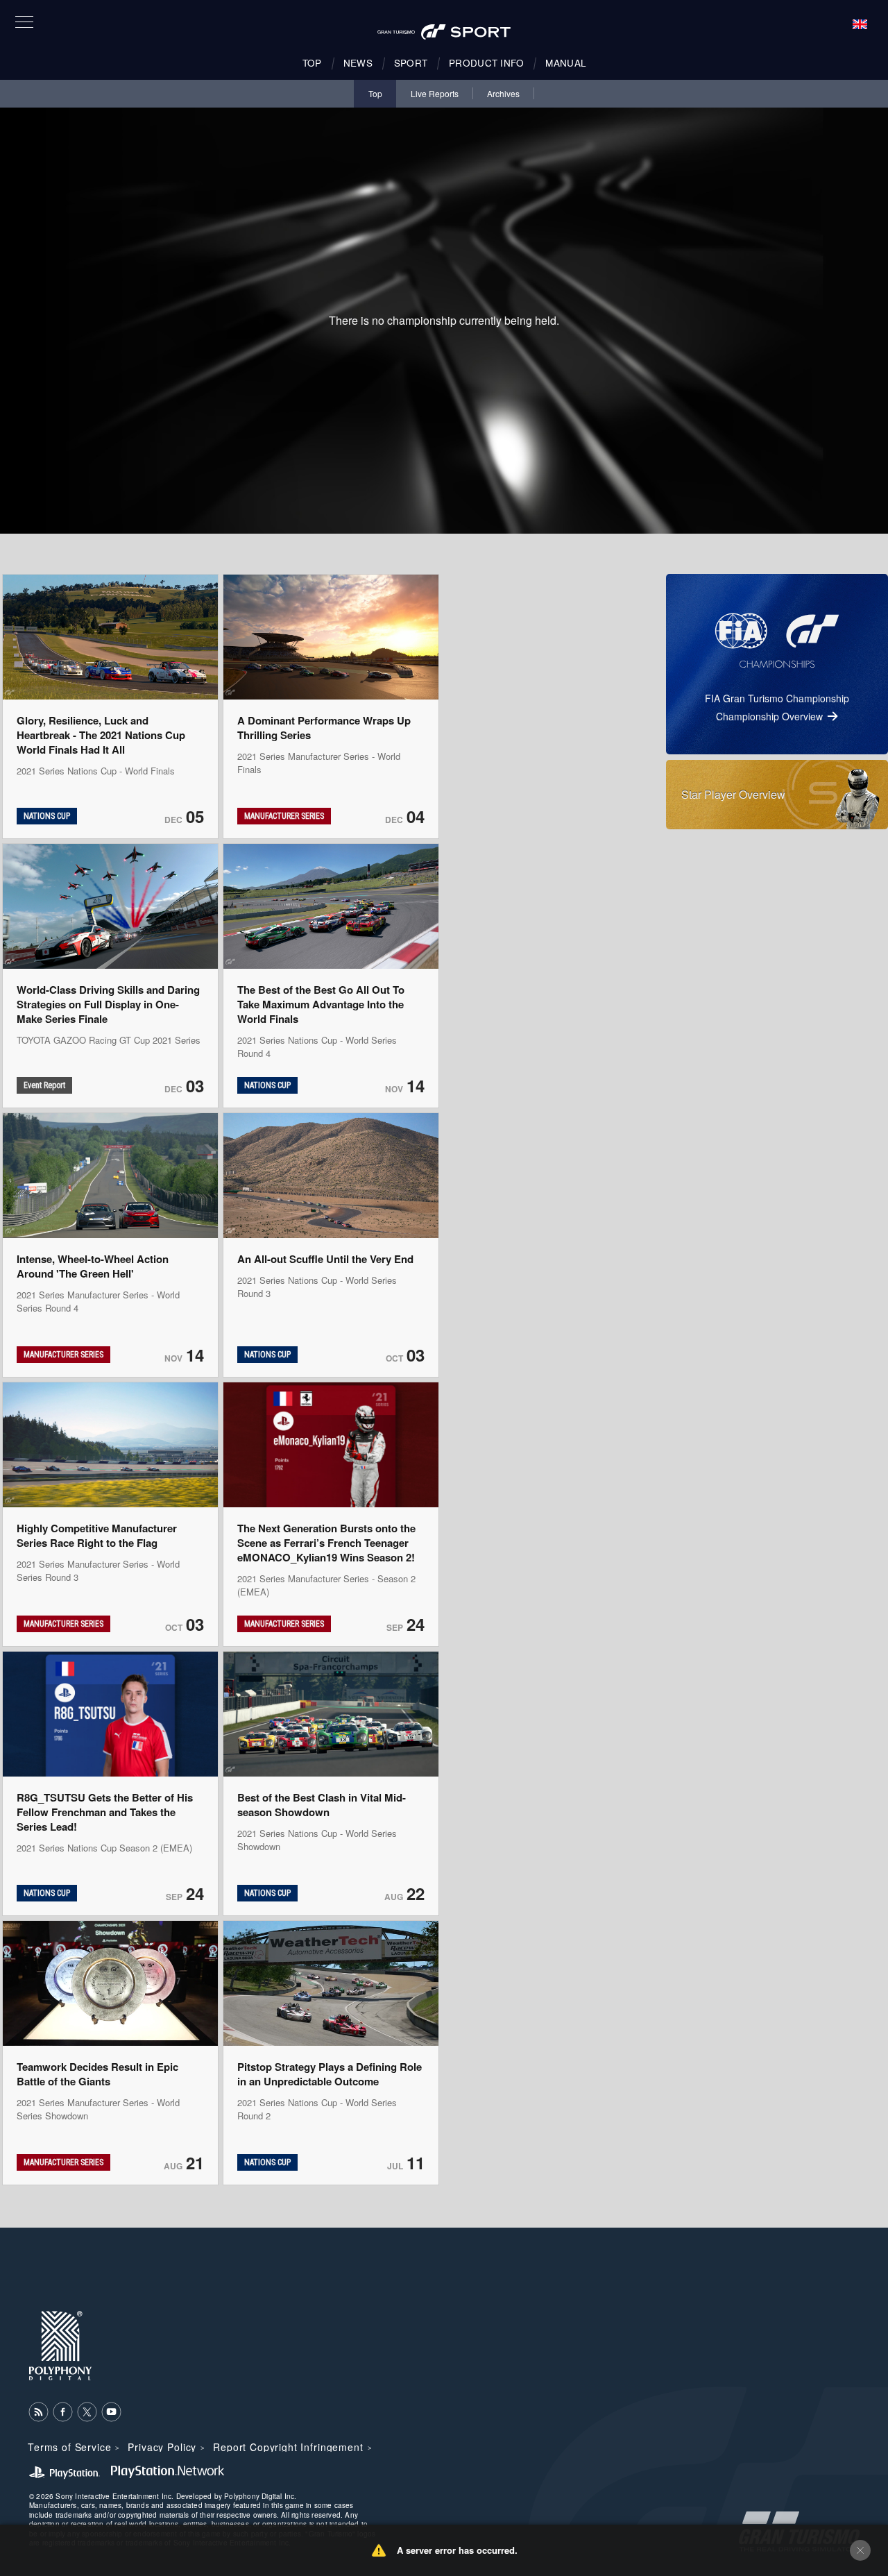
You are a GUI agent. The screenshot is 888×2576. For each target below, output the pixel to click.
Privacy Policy (162, 2447)
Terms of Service (69, 2447)
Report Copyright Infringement (288, 2447)
